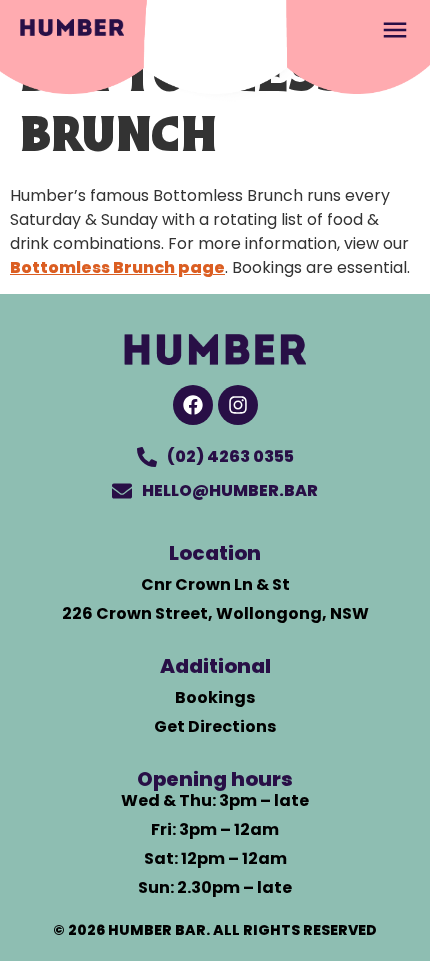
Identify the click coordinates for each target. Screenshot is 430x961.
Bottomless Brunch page (117, 267)
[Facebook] (193, 405)
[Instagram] (238, 405)
